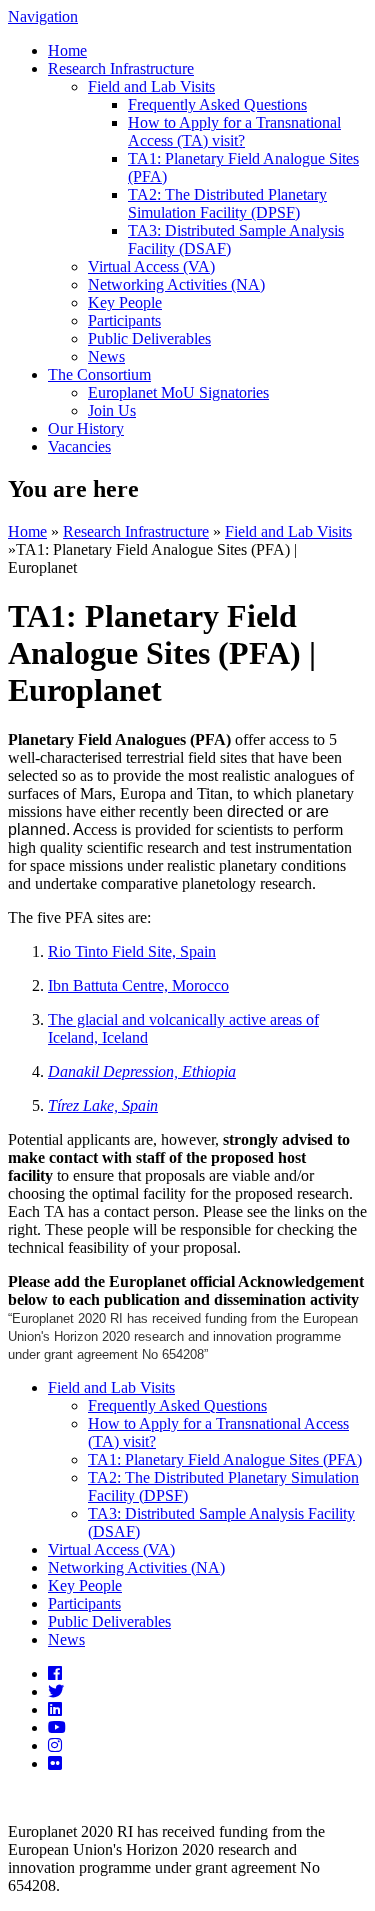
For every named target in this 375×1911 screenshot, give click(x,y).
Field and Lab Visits (151, 86)
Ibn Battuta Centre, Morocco (138, 985)
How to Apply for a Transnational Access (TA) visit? (234, 131)
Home (67, 50)
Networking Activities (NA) (176, 284)
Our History (86, 428)
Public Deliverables (149, 338)
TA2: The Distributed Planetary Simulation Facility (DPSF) (227, 203)
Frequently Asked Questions (217, 104)
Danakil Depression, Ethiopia (142, 1071)
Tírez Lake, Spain (103, 1105)
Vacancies (79, 446)
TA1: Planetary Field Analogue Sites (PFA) (225, 1459)
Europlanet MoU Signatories (178, 392)
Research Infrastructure (121, 68)
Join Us (112, 410)
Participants (124, 320)
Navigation (43, 16)
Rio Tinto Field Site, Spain (132, 951)
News (106, 356)
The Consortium (99, 374)
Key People (125, 302)
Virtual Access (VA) (151, 266)
